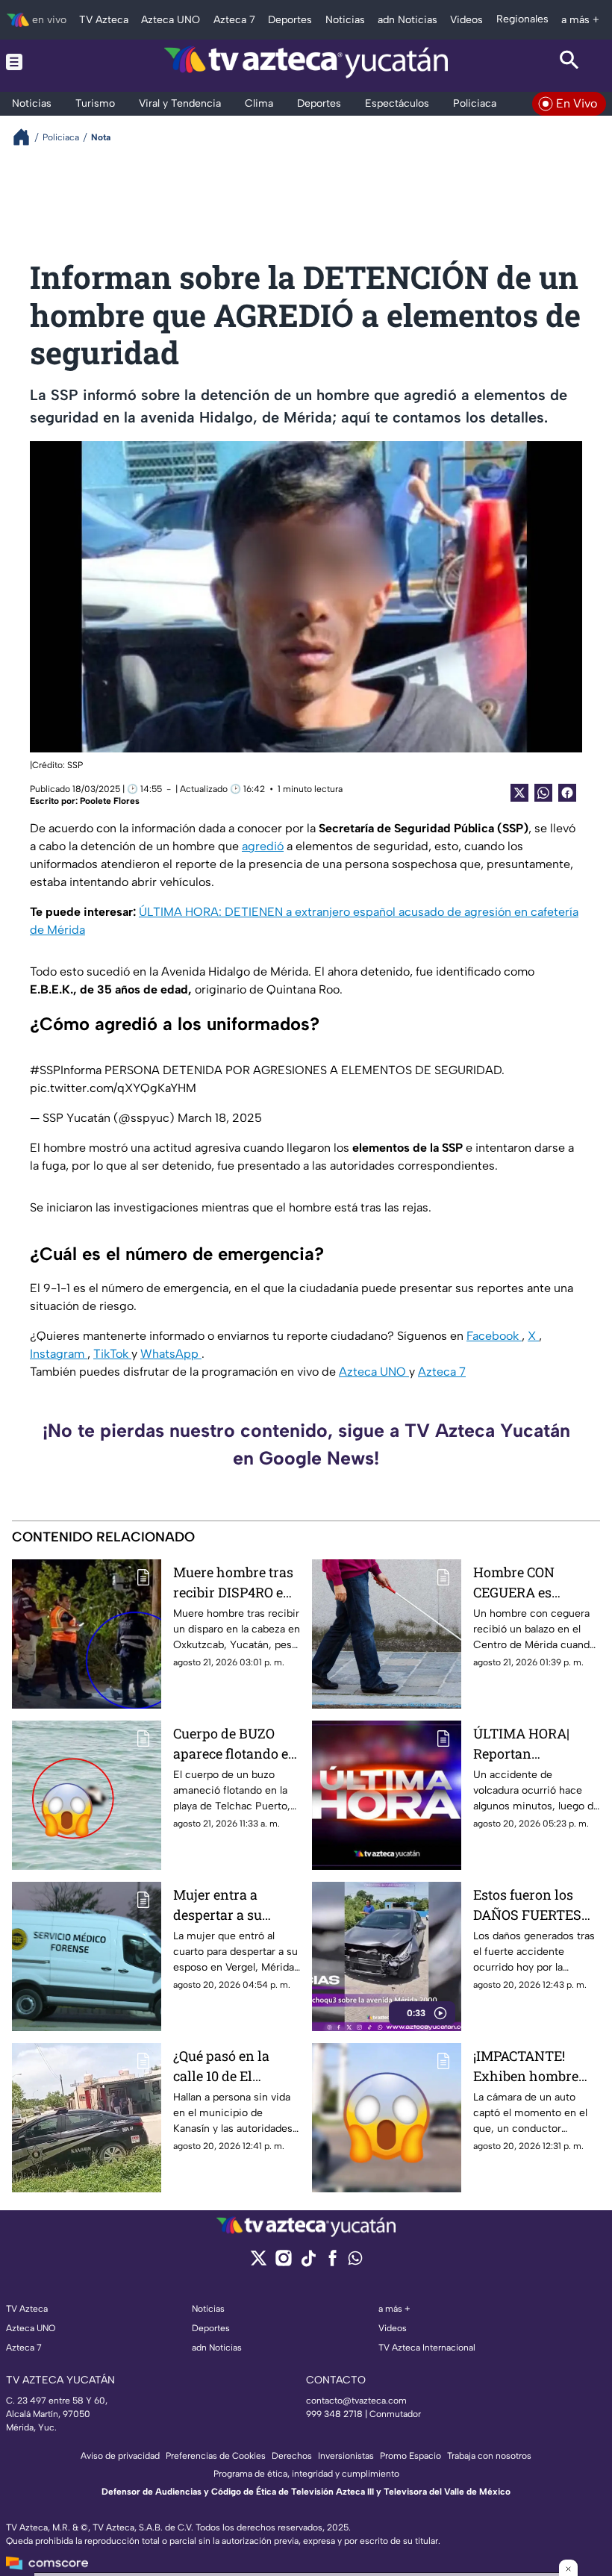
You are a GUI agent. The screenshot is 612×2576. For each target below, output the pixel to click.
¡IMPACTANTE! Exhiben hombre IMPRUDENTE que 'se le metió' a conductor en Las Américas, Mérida (530, 2067)
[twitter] (259, 2263)
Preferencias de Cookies (216, 2456)
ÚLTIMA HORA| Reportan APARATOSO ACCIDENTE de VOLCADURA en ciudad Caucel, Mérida (523, 1744)
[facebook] (332, 2263)
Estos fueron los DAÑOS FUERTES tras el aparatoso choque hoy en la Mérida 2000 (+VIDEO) (527, 1905)
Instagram (59, 1354)
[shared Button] (543, 793)
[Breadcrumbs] (27, 137)
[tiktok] (308, 2263)
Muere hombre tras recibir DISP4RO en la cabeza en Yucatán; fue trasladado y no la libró (233, 1583)
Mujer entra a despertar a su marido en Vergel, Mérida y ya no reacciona (229, 1905)
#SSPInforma (66, 1070)
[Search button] (569, 62)
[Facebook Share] (567, 793)
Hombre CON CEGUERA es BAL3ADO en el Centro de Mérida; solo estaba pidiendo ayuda (529, 1583)
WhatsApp (171, 1354)
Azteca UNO (374, 1372)
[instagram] (283, 2263)
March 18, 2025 (220, 1118)
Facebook (494, 1336)
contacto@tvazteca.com (356, 2401)
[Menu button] (43, 62)
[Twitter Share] (519, 793)
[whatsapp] (355, 2261)
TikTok (112, 1354)
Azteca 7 (442, 1372)
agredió (263, 846)
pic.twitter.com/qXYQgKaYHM (113, 1088)
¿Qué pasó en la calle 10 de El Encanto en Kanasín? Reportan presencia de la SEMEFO (234, 2067)
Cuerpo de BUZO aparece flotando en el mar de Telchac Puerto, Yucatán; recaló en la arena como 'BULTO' (235, 1744)
